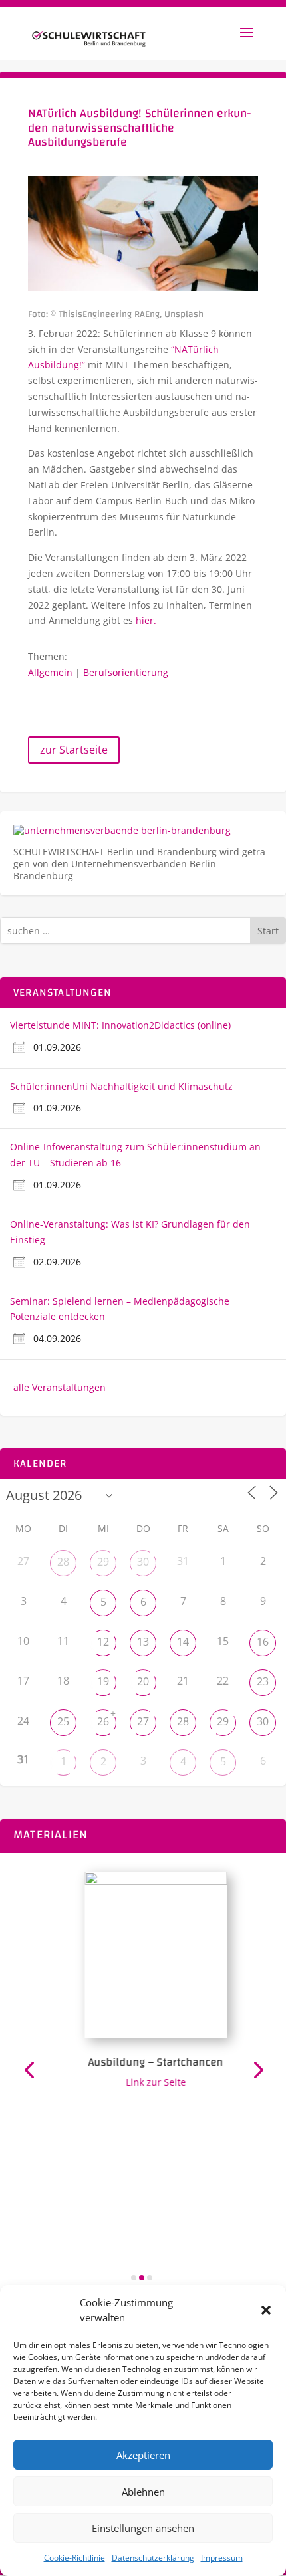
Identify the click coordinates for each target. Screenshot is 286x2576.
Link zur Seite (148, 2082)
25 (63, 1721)
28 (63, 1562)
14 (183, 1642)
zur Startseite (74, 750)
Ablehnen (143, 2492)
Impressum (222, 2558)
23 (263, 1681)
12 (103, 1642)
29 (103, 1562)
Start (268, 931)
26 (103, 1721)
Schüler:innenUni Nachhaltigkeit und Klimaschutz (121, 1086)
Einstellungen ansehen (143, 2528)
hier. (146, 620)
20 (143, 1681)
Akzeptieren (143, 2455)
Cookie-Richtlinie (74, 2558)
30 (143, 1562)
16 (263, 1642)
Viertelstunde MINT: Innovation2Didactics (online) (120, 1025)
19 (103, 1681)
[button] (266, 2310)
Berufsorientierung (126, 672)
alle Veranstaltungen (60, 1387)
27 (143, 1721)
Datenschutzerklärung (153, 2558)
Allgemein (50, 672)
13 (143, 1642)
